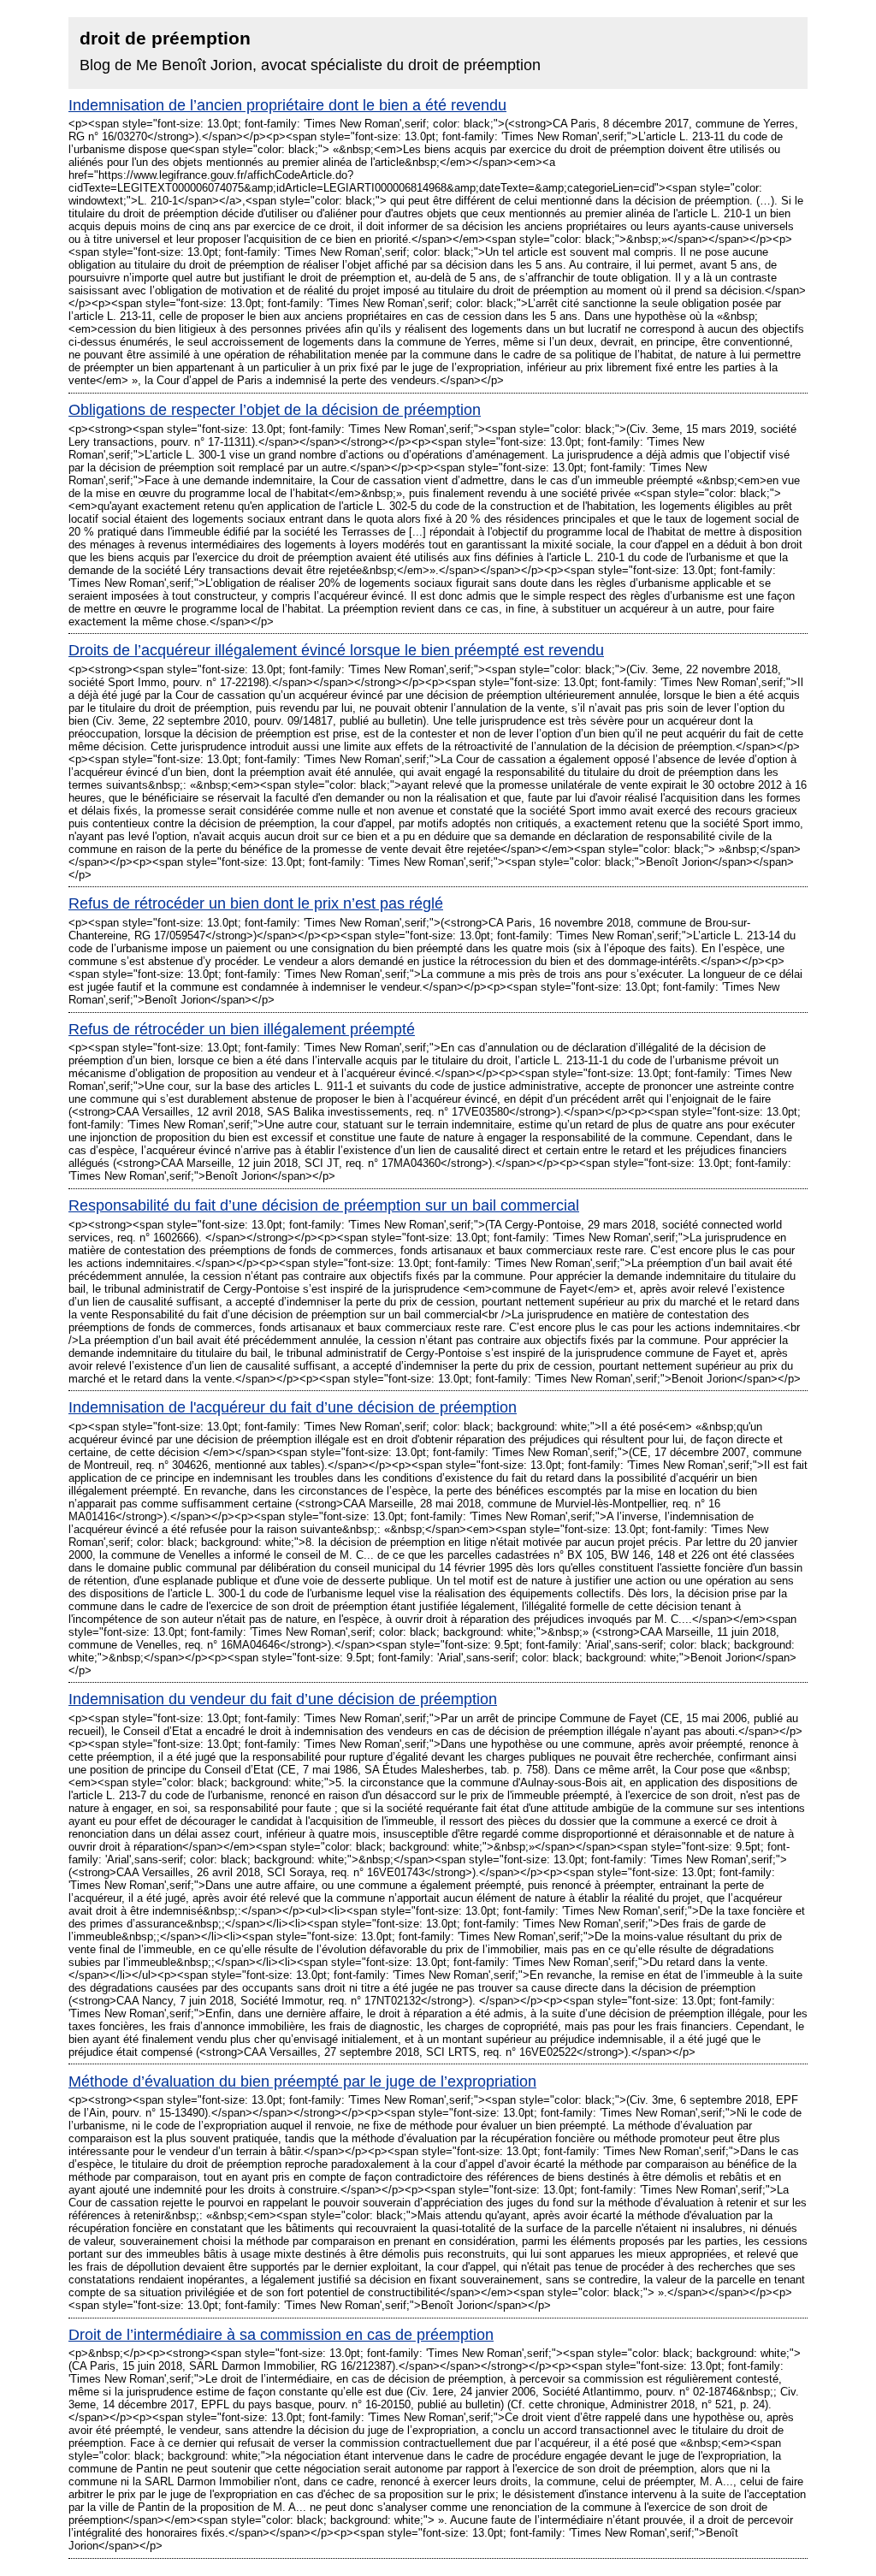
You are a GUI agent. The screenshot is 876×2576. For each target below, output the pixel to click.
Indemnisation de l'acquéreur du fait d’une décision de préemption (293, 1407)
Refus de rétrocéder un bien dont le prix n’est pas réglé (256, 903)
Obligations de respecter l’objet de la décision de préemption (275, 410)
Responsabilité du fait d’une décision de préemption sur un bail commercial (324, 1205)
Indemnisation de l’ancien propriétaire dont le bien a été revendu (287, 105)
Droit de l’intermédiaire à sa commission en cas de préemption (281, 2335)
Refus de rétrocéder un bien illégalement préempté (242, 1029)
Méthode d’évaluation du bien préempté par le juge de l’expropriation (302, 2082)
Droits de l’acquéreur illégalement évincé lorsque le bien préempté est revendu (336, 650)
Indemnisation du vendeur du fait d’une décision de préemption (283, 1699)
